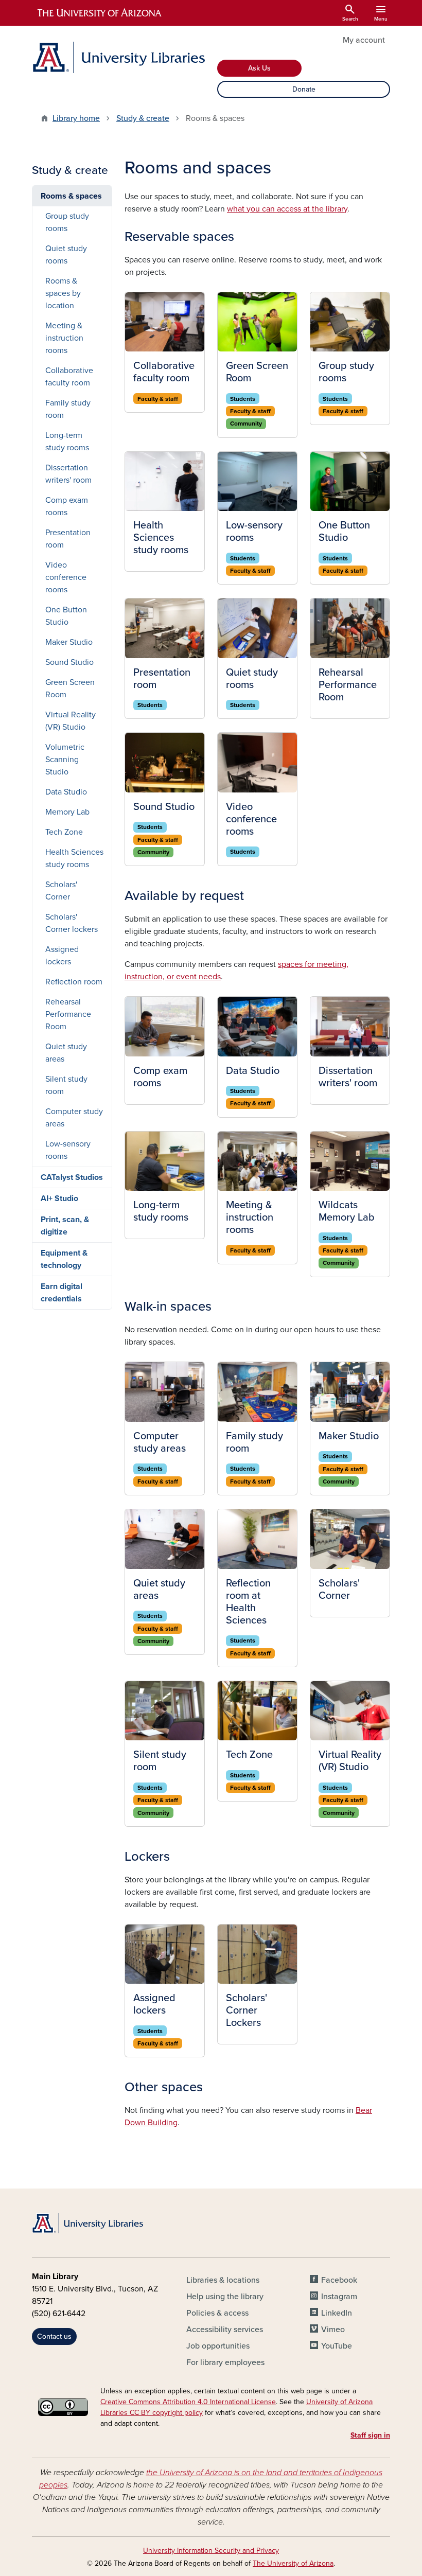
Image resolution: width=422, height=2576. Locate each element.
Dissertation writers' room (68, 474)
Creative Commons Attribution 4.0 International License (188, 2402)
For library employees (225, 2362)
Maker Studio (69, 642)
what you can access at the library (287, 209)
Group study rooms (67, 222)
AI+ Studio (59, 1198)
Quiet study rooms (66, 255)
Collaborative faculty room (69, 377)
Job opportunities (218, 2346)
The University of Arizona (293, 2563)
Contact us (54, 2336)
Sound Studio (69, 662)
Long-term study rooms (67, 442)
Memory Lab (67, 812)
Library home (76, 118)
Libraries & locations (223, 2280)
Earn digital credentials (61, 1293)
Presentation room (68, 539)
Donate (304, 89)
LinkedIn (337, 2313)
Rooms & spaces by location (63, 293)
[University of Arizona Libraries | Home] (118, 57)
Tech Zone (64, 832)
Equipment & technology (64, 1259)
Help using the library (225, 2297)
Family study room (68, 409)
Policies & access (217, 2313)
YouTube (337, 2346)
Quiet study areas (66, 1053)
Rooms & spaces (71, 196)
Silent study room (66, 1085)
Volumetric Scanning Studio (65, 760)
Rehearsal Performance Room (68, 1014)
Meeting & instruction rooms (64, 338)
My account (364, 40)
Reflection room (74, 982)
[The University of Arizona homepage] (100, 13)
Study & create (143, 118)
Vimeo (333, 2330)
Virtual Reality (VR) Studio (71, 721)
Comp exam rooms (67, 506)
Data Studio (66, 792)
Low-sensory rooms (68, 1150)
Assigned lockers (62, 956)
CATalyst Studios (72, 1177)
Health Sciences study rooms (74, 858)
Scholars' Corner (61, 891)
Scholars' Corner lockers (72, 923)
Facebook (339, 2280)
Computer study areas (74, 1118)
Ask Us (259, 68)
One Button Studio (66, 616)
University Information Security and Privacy (211, 2551)
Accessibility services (225, 2330)
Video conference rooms (66, 577)
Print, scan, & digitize (65, 1226)
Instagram (339, 2297)
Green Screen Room (70, 689)
